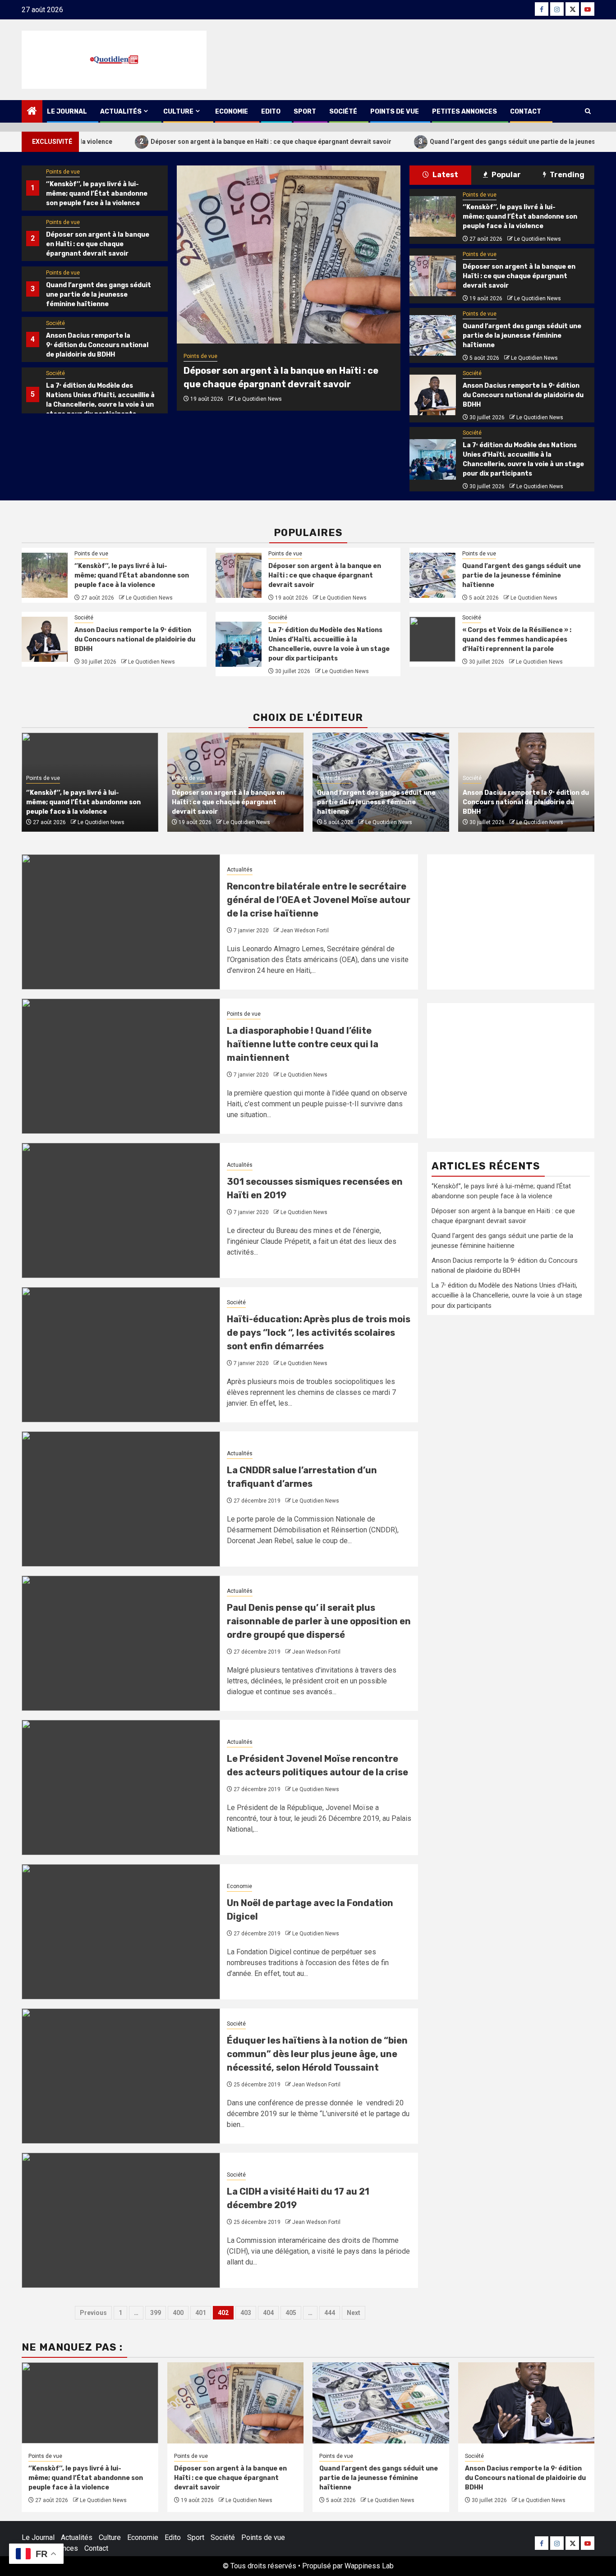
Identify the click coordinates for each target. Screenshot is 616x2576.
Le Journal (67, 112)
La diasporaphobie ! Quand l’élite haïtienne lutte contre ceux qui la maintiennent (303, 1044)
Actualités (121, 112)
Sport (305, 112)
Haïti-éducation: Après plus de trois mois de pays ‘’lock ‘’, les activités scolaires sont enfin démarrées (319, 1333)
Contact (526, 112)
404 (268, 2313)
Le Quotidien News (258, 399)
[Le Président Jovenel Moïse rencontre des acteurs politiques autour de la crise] (121, 1788)
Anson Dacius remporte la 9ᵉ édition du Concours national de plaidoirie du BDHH (97, 345)
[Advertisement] (511, 922)
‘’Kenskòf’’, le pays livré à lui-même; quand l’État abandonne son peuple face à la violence (97, 194)
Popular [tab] (506, 175)
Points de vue (395, 112)
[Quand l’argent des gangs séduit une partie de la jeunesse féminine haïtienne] (432, 335)
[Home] (32, 112)
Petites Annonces (464, 112)
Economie (232, 112)
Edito (271, 112)
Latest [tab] (445, 175)
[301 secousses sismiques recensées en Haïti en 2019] (121, 1210)
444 (330, 2313)
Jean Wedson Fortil (305, 930)
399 (156, 2313)
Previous (93, 2313)
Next (354, 2313)
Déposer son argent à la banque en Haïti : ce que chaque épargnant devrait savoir (194, 141)
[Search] (588, 111)
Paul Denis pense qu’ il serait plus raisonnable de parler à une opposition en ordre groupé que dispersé (319, 1621)
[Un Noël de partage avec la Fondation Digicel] (121, 1932)
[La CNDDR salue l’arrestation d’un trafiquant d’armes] (121, 1499)
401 (201, 2313)
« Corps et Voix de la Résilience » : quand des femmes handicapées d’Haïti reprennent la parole (517, 639)
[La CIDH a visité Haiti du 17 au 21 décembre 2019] (121, 2220)
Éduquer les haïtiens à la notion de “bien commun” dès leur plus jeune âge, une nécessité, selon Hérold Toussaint (317, 2054)
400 (178, 2313)
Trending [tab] (566, 175)
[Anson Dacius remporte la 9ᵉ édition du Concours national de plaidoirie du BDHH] (432, 395)
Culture (178, 112)
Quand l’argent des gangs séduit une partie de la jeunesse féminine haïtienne (467, 141)
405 (291, 2313)
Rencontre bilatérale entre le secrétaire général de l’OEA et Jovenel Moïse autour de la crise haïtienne (319, 900)
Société (343, 112)
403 (246, 2313)
